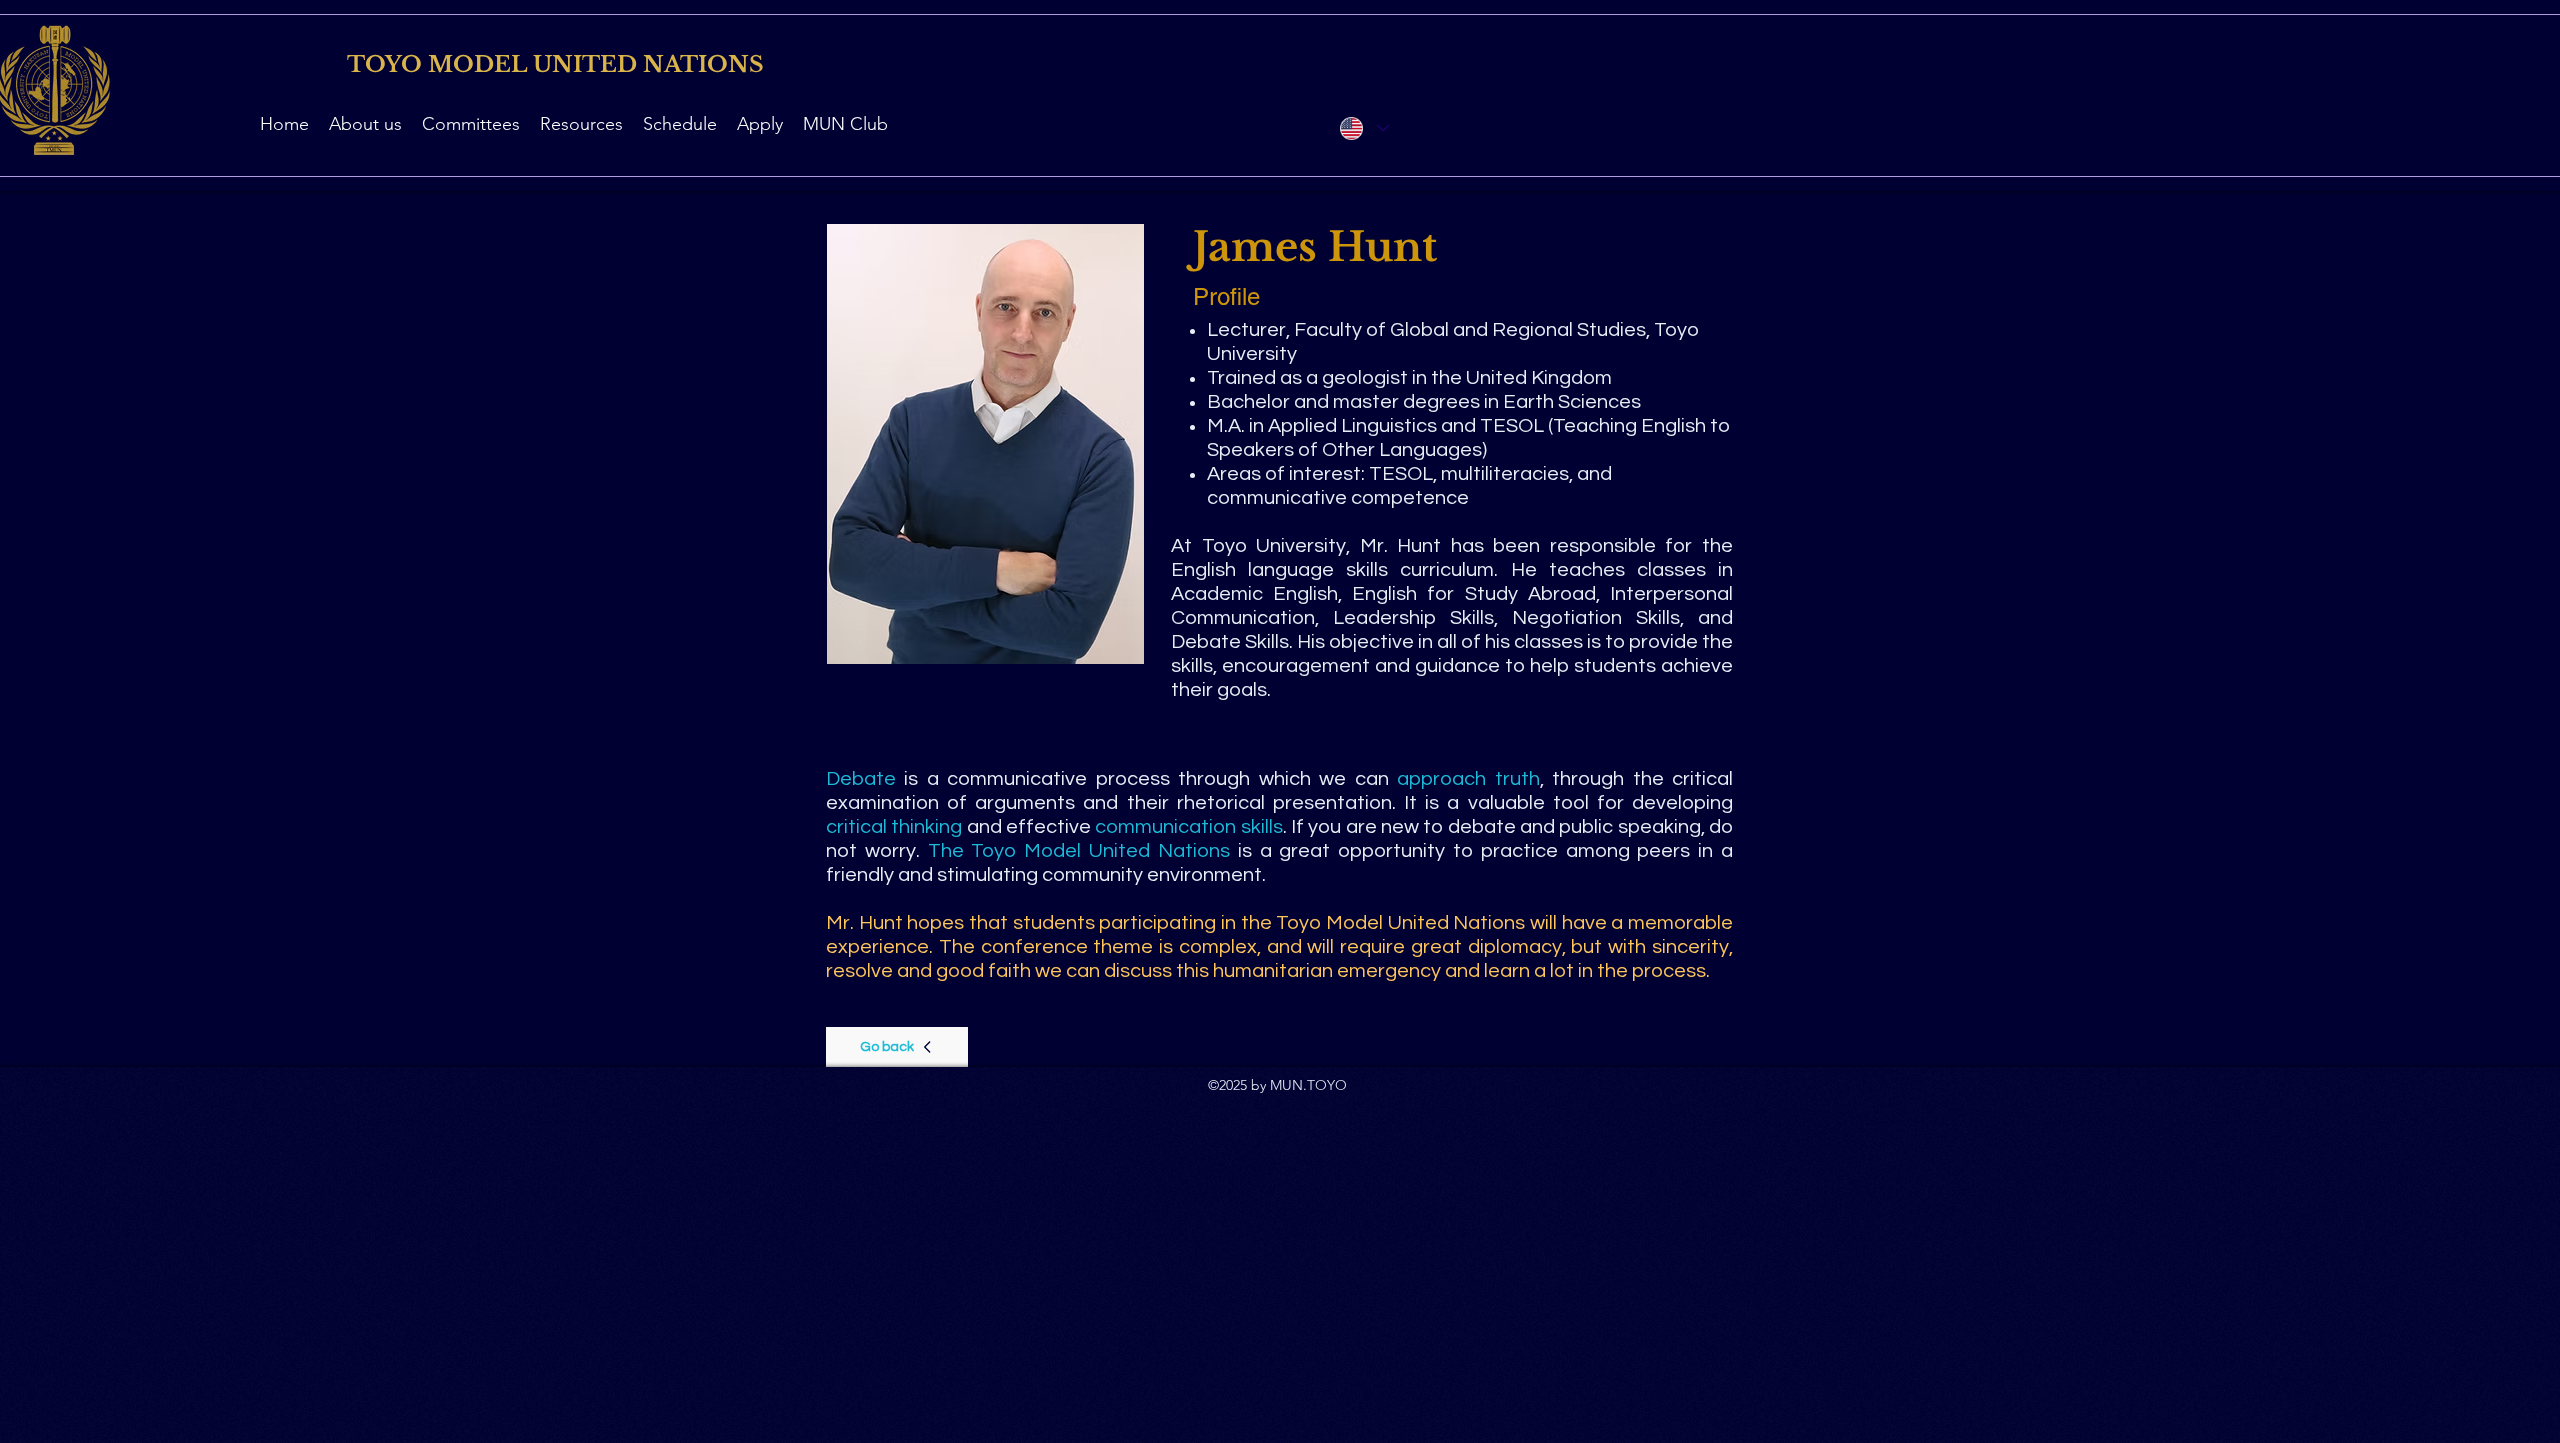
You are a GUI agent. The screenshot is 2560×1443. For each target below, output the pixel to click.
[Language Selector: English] (1363, 128)
